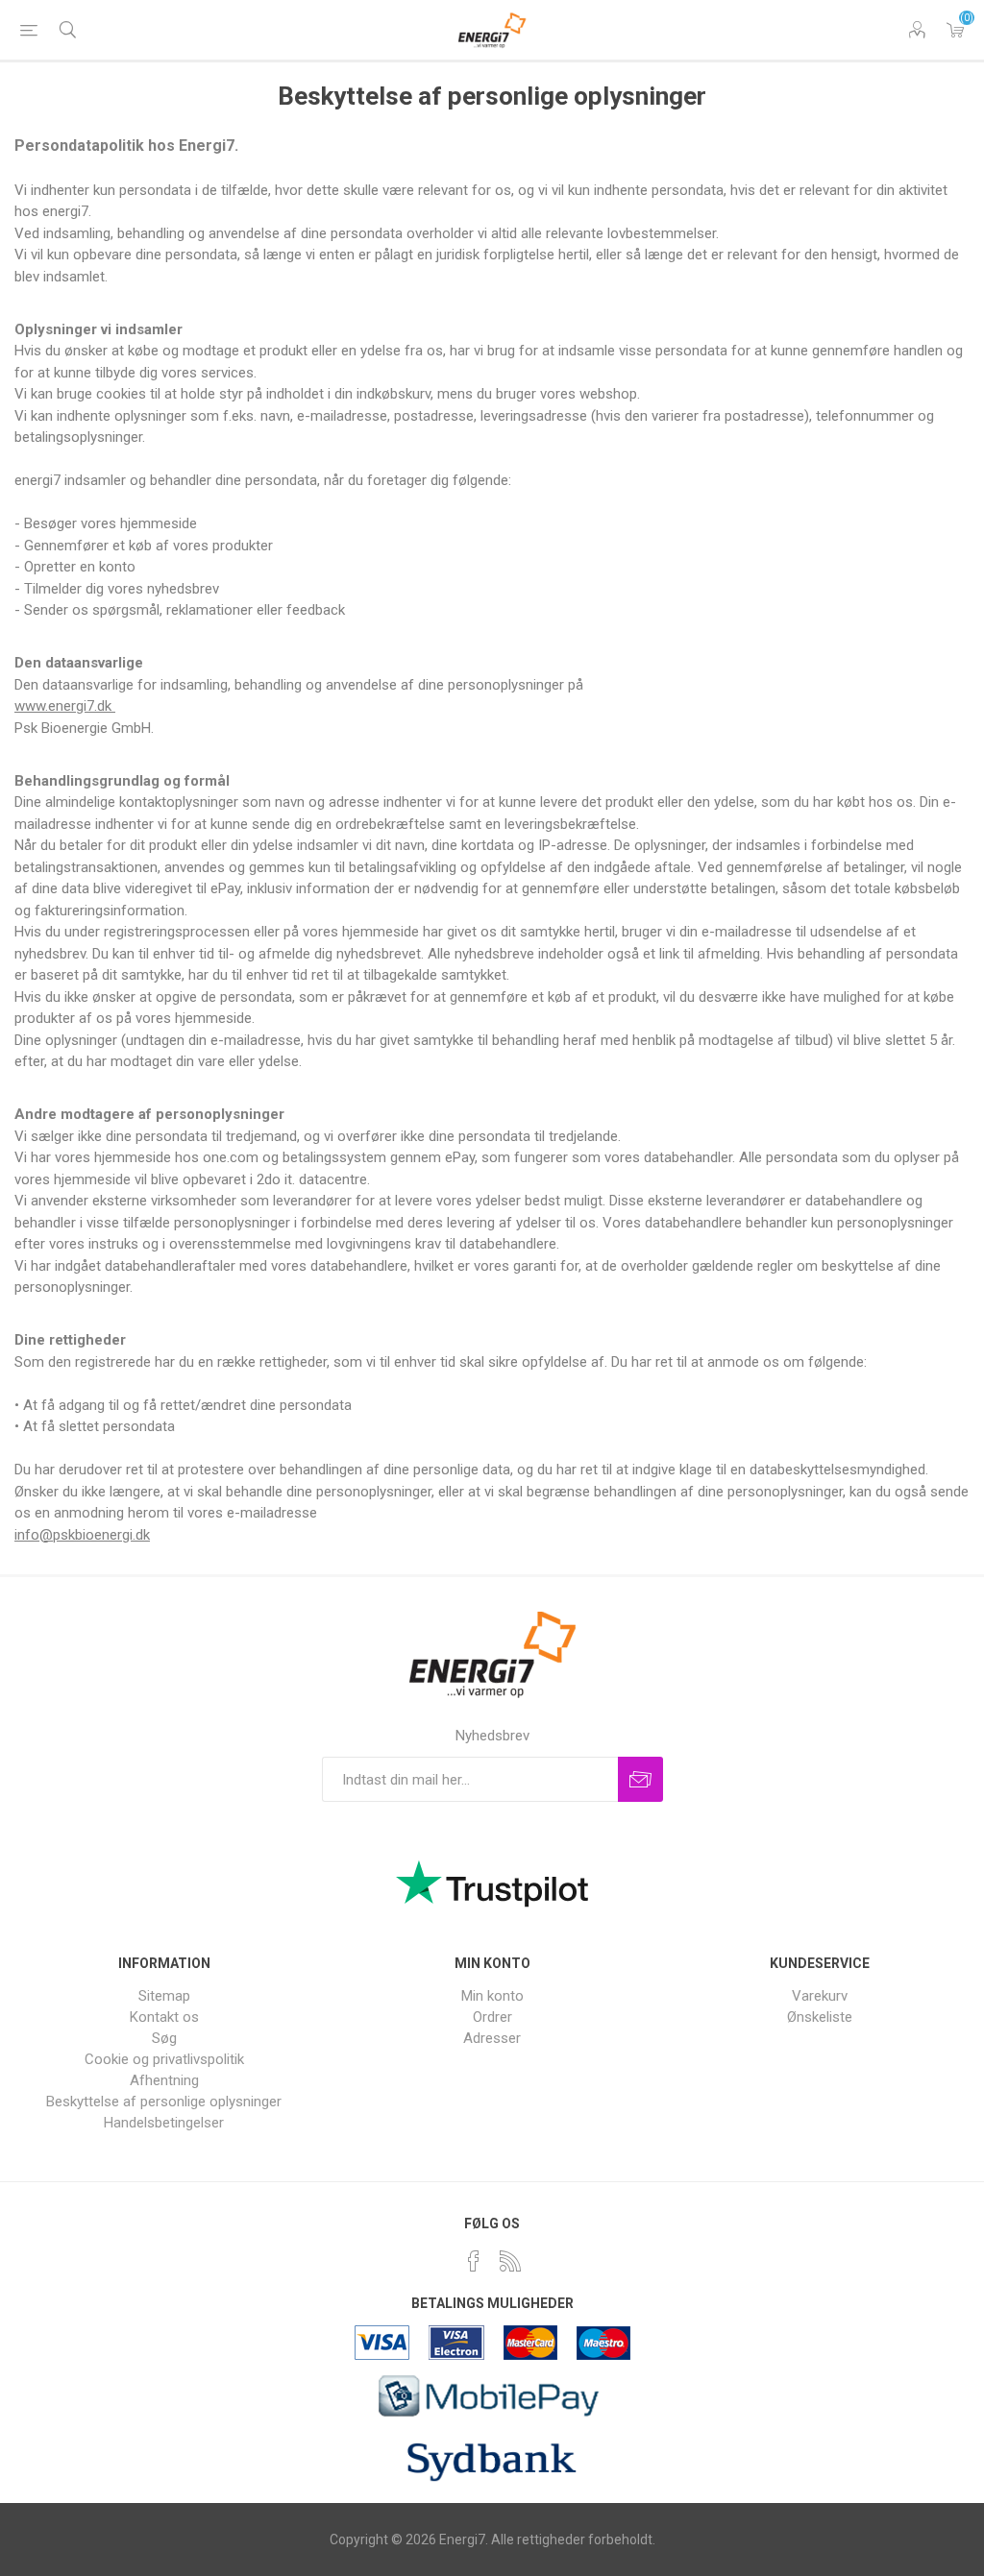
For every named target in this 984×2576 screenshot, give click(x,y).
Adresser (492, 2038)
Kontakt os (164, 2017)
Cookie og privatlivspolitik (164, 2059)
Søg (164, 2038)
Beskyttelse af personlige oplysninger (164, 2102)
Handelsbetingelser (164, 2123)
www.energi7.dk (65, 706)
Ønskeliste (820, 2017)
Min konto (492, 1996)
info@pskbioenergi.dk (82, 1535)
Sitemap (164, 1996)
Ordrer (492, 2017)
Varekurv (955, 30)
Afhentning (164, 2080)
